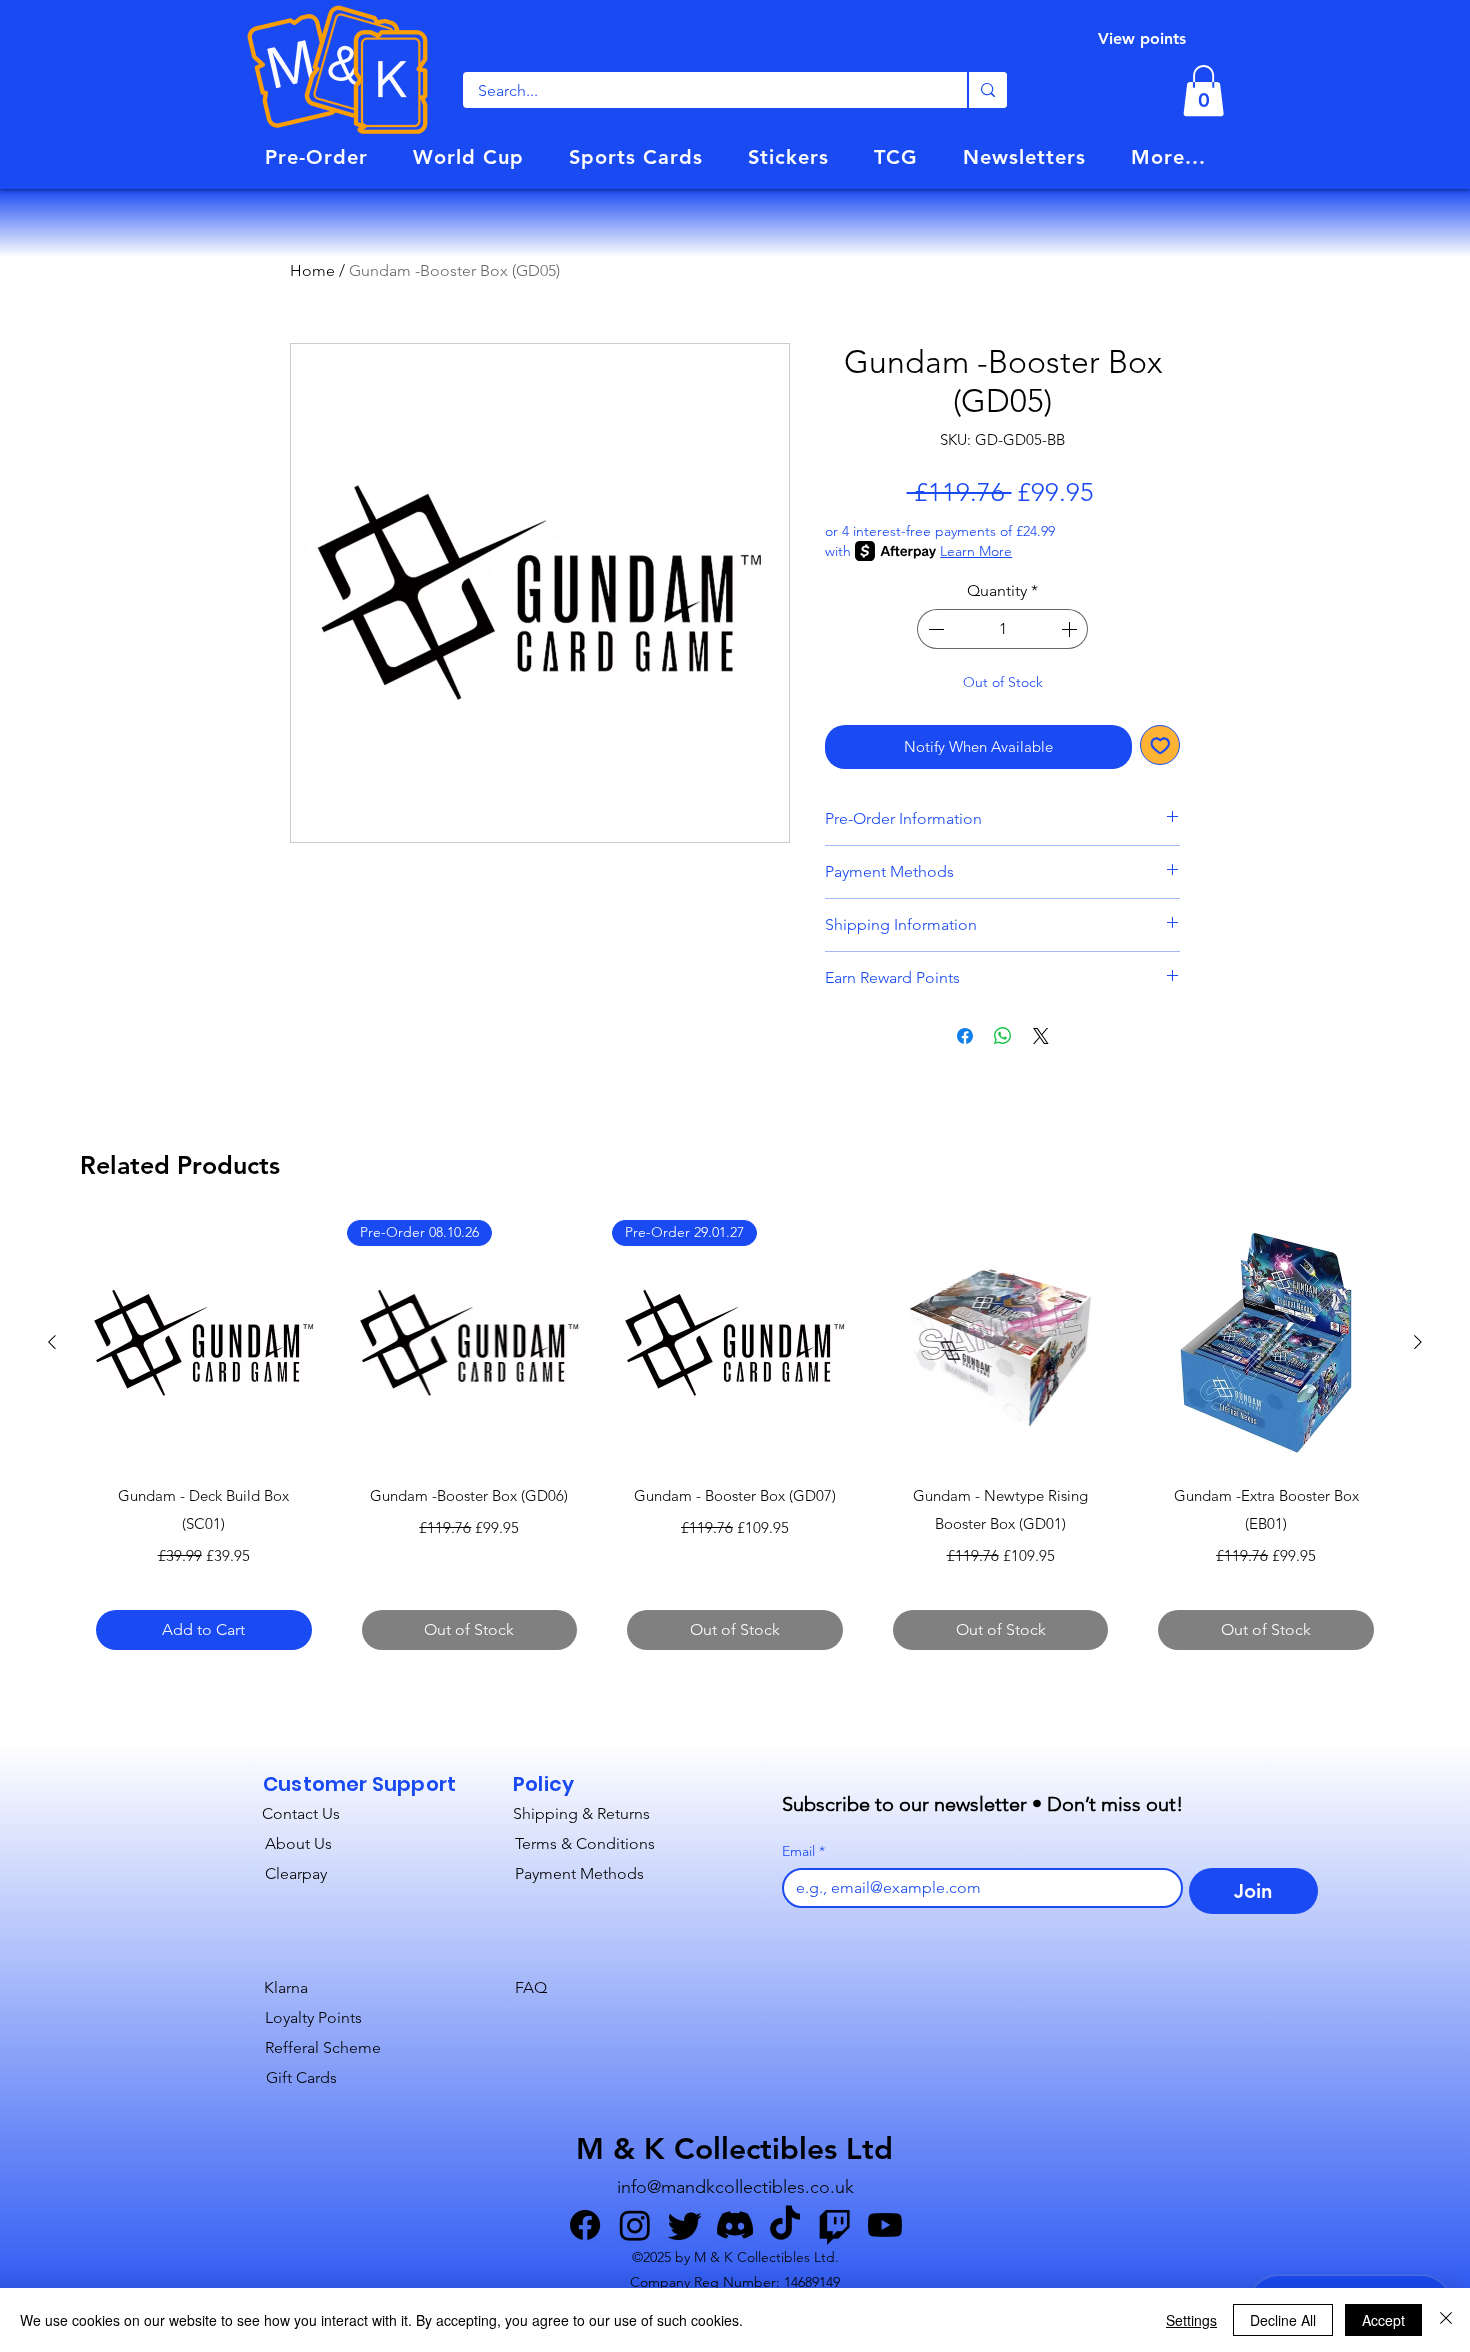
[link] (1203, 90)
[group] (735, 1442)
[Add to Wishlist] (1160, 745)
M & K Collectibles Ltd (734, 2149)
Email (803, 1851)
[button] (316, 157)
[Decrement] (934, 629)
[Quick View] (204, 1343)
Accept (1383, 2320)
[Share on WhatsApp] (1003, 1036)
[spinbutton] (1003, 629)
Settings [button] (1191, 2320)
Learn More (976, 551)
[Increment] (1071, 629)
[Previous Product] (52, 1342)
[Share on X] (1041, 1036)
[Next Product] (1418, 1342)
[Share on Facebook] (965, 1036)
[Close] (1446, 2320)
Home (312, 270)
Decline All (1283, 2320)
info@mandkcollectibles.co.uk (735, 2187)
